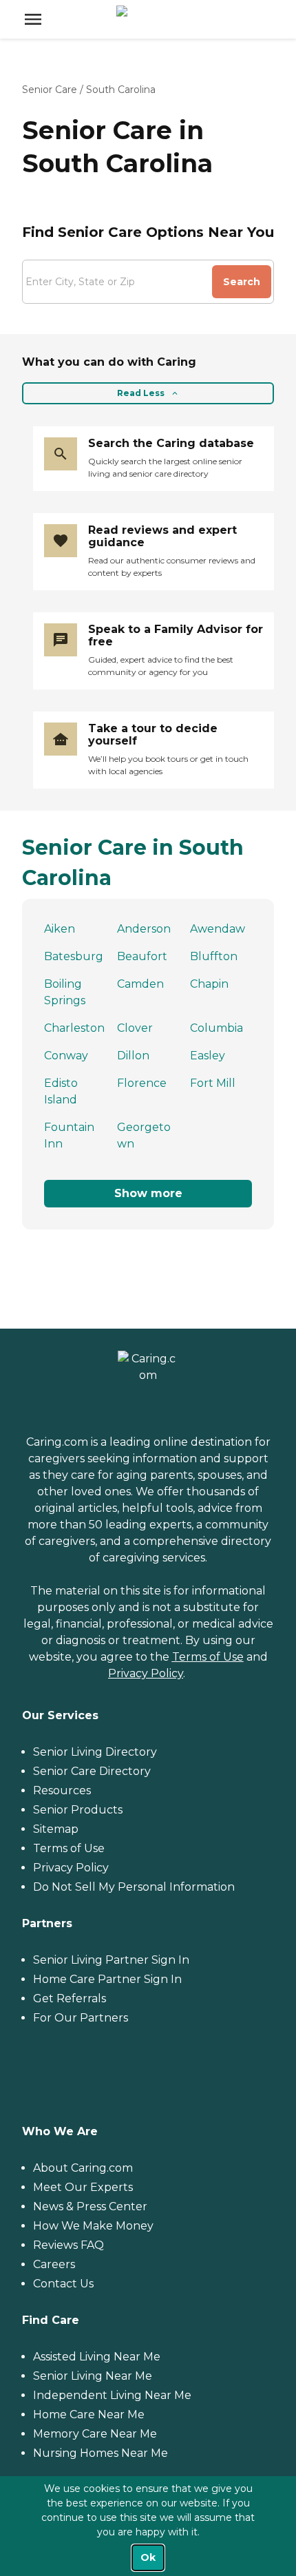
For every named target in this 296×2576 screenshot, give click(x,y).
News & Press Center (90, 2206)
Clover (135, 1028)
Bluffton (214, 956)
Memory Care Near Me (95, 2434)
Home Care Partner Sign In (107, 1979)
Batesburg (74, 956)
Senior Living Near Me (93, 2376)
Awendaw (218, 929)
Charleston (74, 1028)
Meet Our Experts (83, 2187)
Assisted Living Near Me (97, 2357)
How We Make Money (93, 2226)
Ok (148, 2557)
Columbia (216, 1028)
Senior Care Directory (92, 1771)
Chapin (209, 984)
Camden (140, 984)
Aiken (60, 929)
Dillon (133, 1056)
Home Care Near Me (89, 2414)
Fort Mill (213, 1083)
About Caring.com (83, 2168)
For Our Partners (81, 2018)
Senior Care (50, 90)
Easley (208, 1056)
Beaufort (142, 956)
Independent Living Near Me (112, 2395)
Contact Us (63, 2284)
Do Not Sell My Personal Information (134, 1887)
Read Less (141, 393)
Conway (66, 1056)
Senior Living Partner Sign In (111, 1960)
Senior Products (78, 1810)
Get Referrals (70, 1998)
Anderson (144, 929)
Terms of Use (208, 1657)
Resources (62, 1790)
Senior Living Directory (95, 1752)
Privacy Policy (146, 1673)
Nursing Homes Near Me (101, 2453)
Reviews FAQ (68, 2245)
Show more (148, 1193)
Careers (54, 2264)
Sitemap (56, 1829)
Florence (142, 1083)
